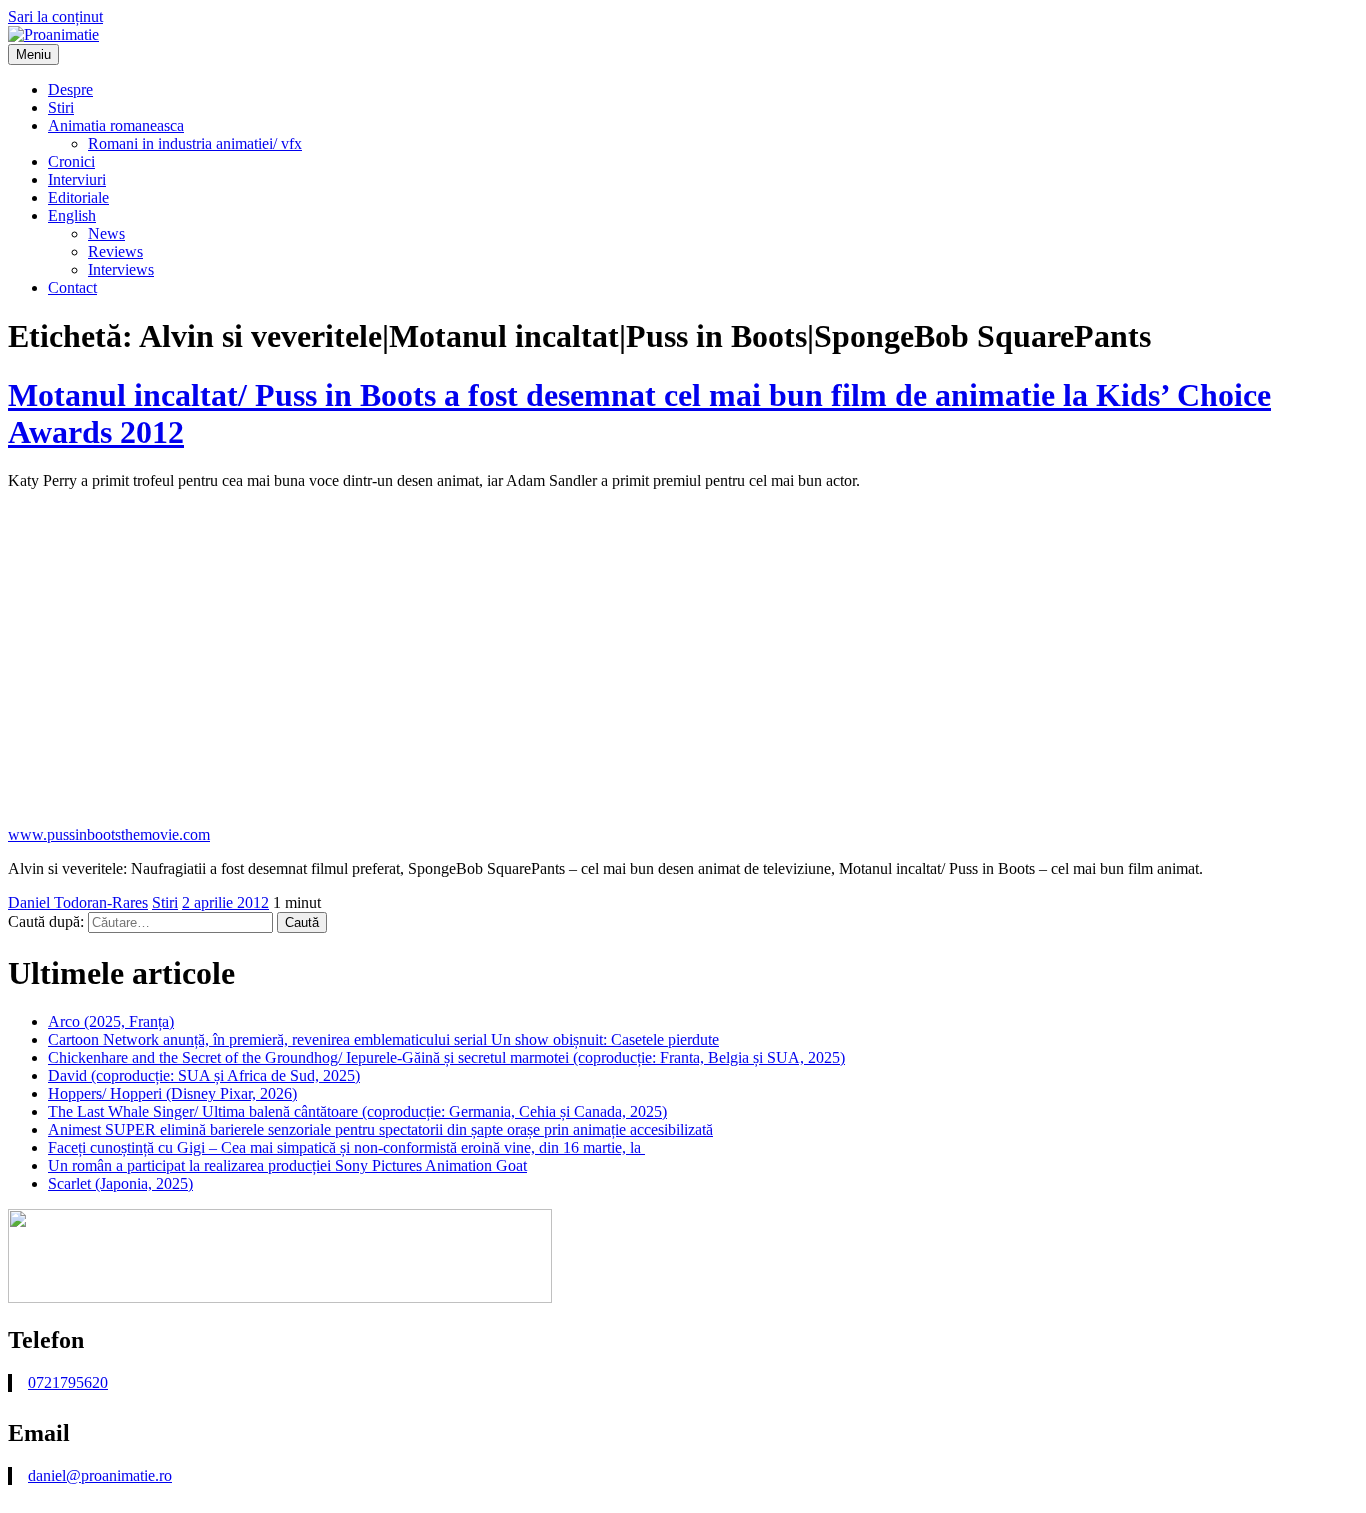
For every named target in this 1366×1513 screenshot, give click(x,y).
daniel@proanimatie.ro (100, 1475)
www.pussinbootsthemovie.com (109, 834)
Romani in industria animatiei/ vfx (195, 143)
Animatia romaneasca (116, 125)
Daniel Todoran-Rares (78, 902)
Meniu (33, 54)
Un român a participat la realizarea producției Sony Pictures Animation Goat (287, 1165)
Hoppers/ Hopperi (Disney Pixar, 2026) (172, 1093)
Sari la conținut (55, 16)
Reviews (115, 251)
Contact (72, 287)
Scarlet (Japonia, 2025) (120, 1183)
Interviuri (77, 179)
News (106, 233)
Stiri (61, 107)
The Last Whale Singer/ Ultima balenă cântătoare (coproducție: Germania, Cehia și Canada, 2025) (357, 1111)
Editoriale (78, 197)
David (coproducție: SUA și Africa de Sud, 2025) (204, 1075)
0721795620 (68, 1382)
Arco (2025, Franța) (111, 1021)
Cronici (71, 161)
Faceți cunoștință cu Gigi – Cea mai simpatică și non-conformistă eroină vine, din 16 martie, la (346, 1147)
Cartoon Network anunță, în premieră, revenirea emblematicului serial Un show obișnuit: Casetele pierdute (383, 1039)
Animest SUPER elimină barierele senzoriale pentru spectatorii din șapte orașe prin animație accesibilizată (380, 1129)
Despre (70, 89)
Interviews (121, 269)
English (72, 215)
